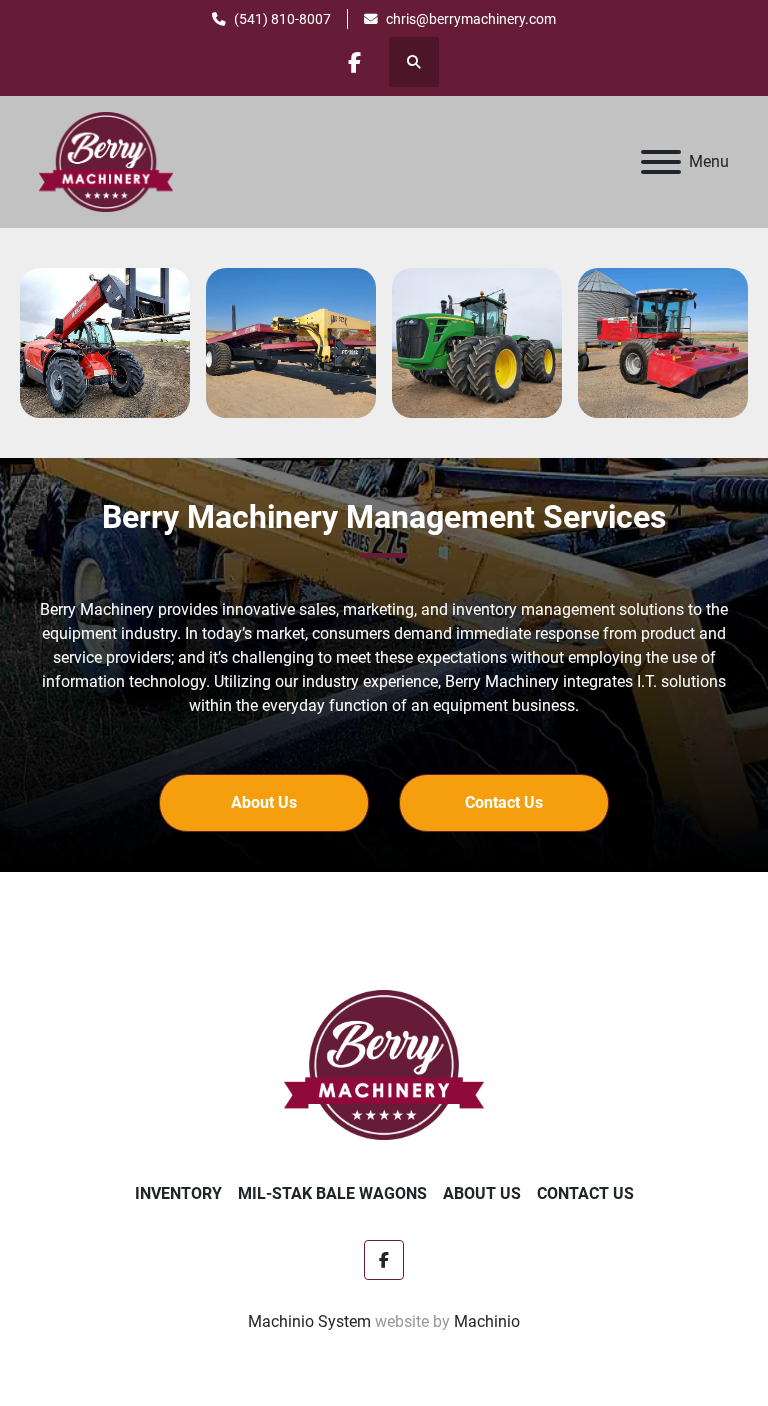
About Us (482, 1193)
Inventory (178, 1193)
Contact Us (585, 1193)
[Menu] (661, 162)
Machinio (487, 1321)
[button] (264, 803)
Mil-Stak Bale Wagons (332, 1193)
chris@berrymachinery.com (471, 19)
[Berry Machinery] (384, 1063)
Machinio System (309, 1321)
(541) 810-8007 (282, 19)
